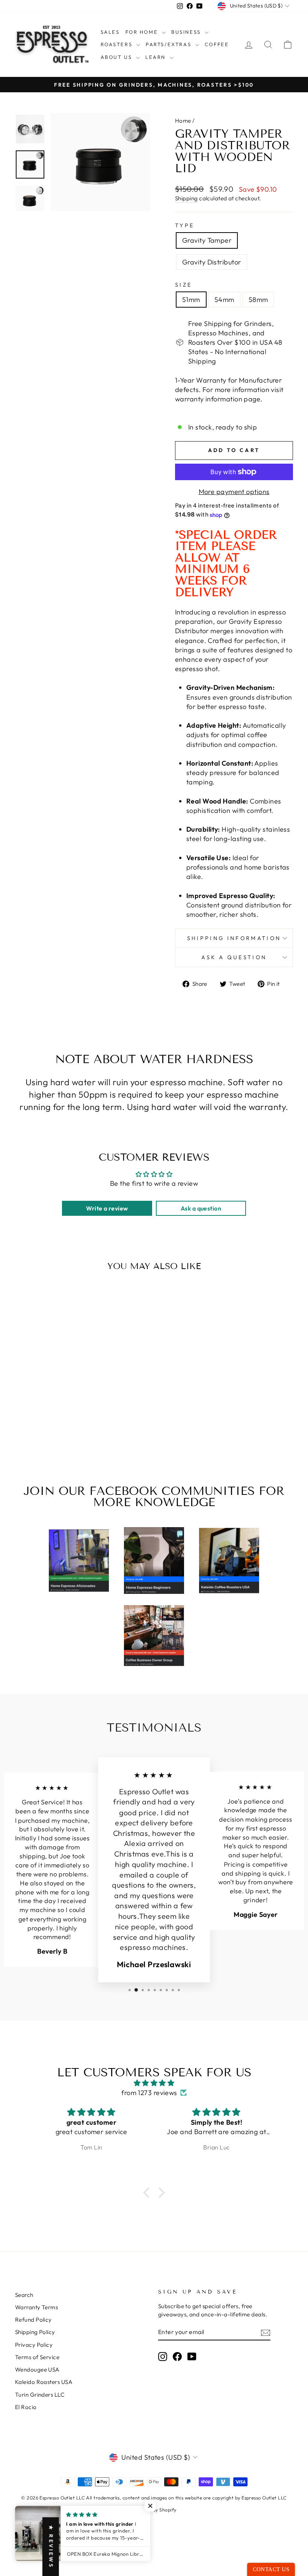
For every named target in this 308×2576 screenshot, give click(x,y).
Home (183, 121)
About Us (117, 57)
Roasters (118, 44)
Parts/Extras (170, 44)
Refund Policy (33, 2320)
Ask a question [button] (201, 1208)
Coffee (217, 44)
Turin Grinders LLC (40, 2395)
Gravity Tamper (207, 240)
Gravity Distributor (212, 262)
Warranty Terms (36, 2307)
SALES (110, 32)
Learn (157, 57)
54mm (224, 300)
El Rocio (26, 2407)
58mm (258, 300)
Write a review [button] (107, 1208)
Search (24, 2295)
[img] (154, 2083)
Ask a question (234, 957)
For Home (143, 32)
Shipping (186, 198)
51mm (191, 300)
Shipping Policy (35, 2332)
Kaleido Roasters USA (44, 2382)
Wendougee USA (37, 2369)
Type (185, 225)
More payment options (234, 492)
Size (183, 285)
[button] (148, 2193)
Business (187, 32)
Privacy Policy (34, 2345)
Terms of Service (37, 2357)
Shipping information (234, 938)
